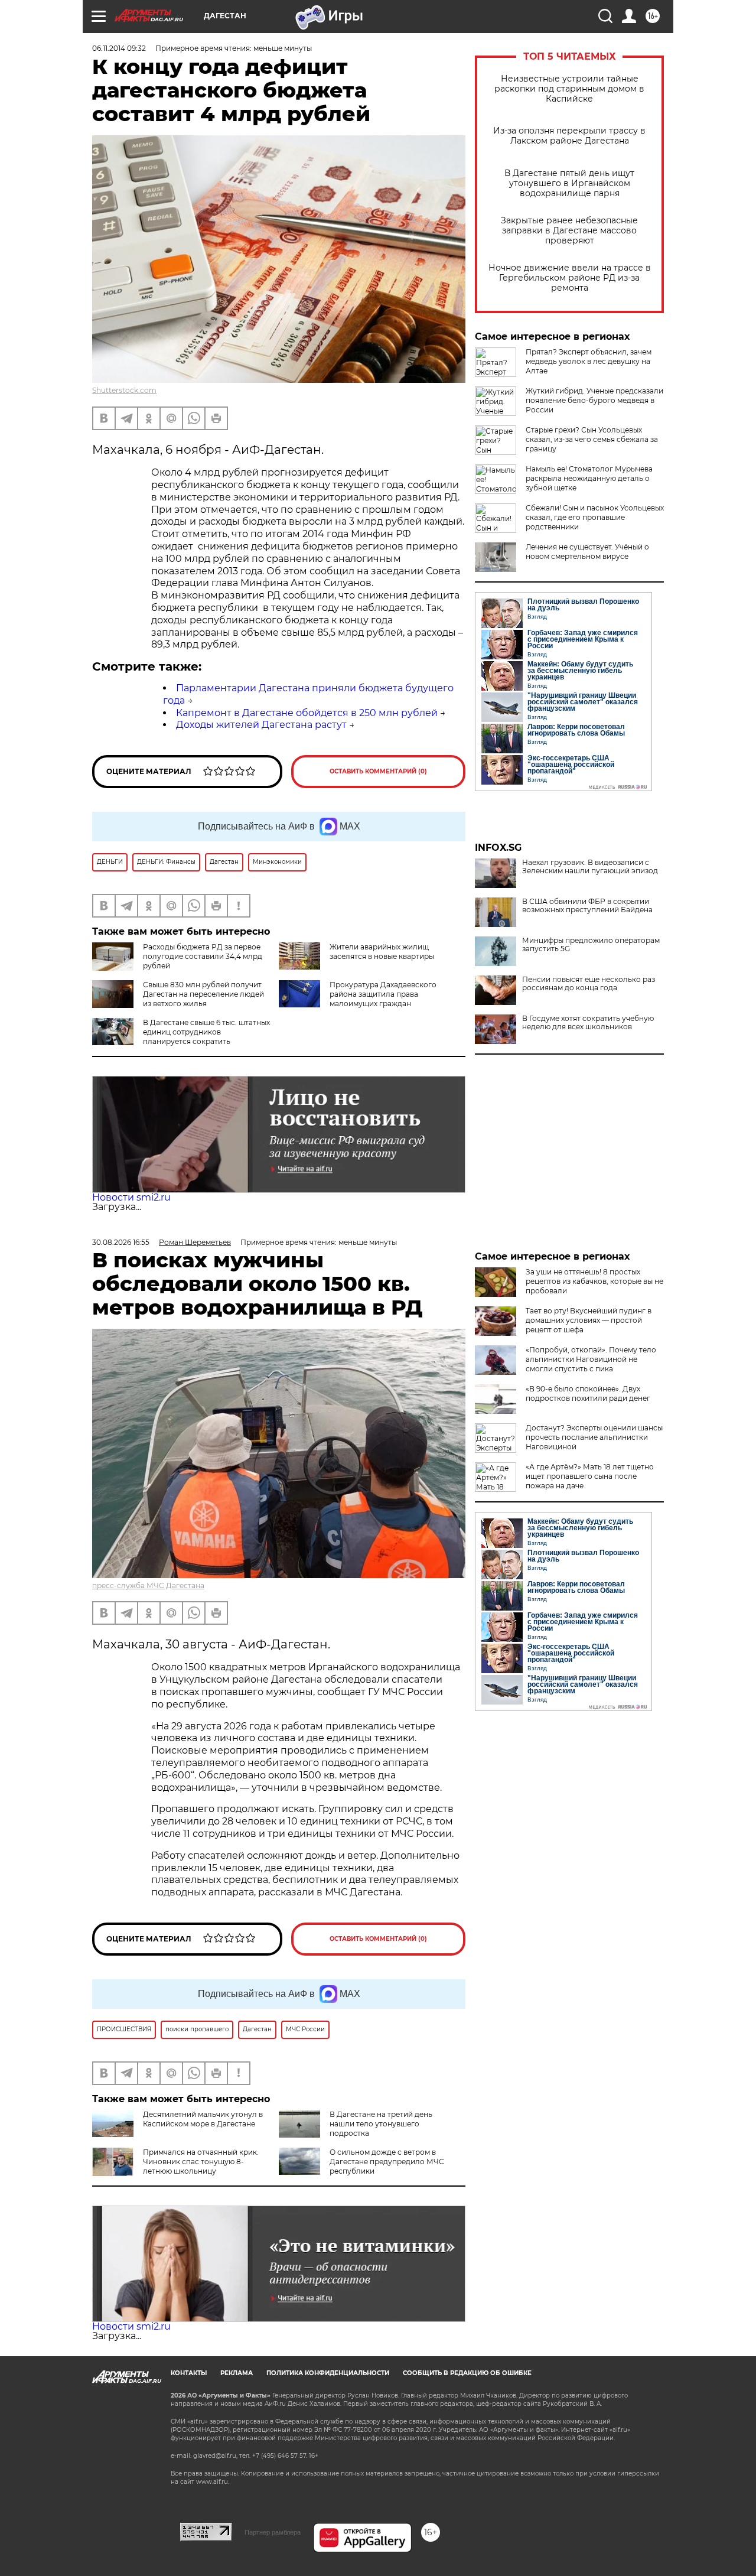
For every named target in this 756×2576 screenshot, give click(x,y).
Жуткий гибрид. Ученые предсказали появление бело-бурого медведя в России (594, 400)
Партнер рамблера (273, 2532)
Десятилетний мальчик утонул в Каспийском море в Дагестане (203, 2119)
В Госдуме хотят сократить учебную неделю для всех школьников (588, 1023)
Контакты (189, 2373)
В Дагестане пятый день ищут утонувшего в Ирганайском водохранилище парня (569, 183)
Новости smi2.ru (131, 1197)
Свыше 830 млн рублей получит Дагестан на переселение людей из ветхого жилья (203, 994)
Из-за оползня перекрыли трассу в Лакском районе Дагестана (569, 136)
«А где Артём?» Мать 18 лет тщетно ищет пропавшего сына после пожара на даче (590, 1476)
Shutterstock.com (124, 390)
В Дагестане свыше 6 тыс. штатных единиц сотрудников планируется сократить (206, 1032)
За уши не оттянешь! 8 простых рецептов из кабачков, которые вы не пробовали (594, 1281)
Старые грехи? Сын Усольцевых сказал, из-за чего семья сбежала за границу (592, 439)
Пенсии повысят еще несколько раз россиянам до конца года (589, 984)
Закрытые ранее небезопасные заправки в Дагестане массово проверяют (569, 231)
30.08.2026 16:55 (121, 1242)
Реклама (237, 2373)
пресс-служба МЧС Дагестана (148, 1585)
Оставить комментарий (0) (378, 771)
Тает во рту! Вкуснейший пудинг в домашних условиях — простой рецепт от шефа (589, 1320)
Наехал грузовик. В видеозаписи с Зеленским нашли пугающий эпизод (590, 867)
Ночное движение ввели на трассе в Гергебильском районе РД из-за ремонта (570, 278)
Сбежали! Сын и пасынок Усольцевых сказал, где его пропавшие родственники (595, 517)
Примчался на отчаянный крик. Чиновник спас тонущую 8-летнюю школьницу (201, 2162)
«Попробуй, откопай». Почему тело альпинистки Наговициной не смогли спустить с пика (591, 1359)
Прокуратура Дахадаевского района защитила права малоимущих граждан (383, 994)
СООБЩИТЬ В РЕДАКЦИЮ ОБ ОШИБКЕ (467, 2373)
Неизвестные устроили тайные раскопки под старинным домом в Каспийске (569, 89)
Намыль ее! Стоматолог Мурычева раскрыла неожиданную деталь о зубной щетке (589, 478)
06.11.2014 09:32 (119, 48)
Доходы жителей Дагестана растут (261, 725)
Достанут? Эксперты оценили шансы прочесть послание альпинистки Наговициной (594, 1437)
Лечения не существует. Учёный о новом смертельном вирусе (587, 552)
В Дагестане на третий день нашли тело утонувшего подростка (381, 2124)
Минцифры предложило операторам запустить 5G (591, 945)
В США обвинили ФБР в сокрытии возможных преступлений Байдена (587, 906)
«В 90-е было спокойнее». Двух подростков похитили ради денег (588, 1393)
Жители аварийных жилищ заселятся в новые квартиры (382, 952)
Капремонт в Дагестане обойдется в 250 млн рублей (307, 713)
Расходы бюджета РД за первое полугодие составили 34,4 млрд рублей (203, 956)
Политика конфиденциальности (328, 2373)
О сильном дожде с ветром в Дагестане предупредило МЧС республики (387, 2162)
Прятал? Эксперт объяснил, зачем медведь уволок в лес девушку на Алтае (589, 361)
